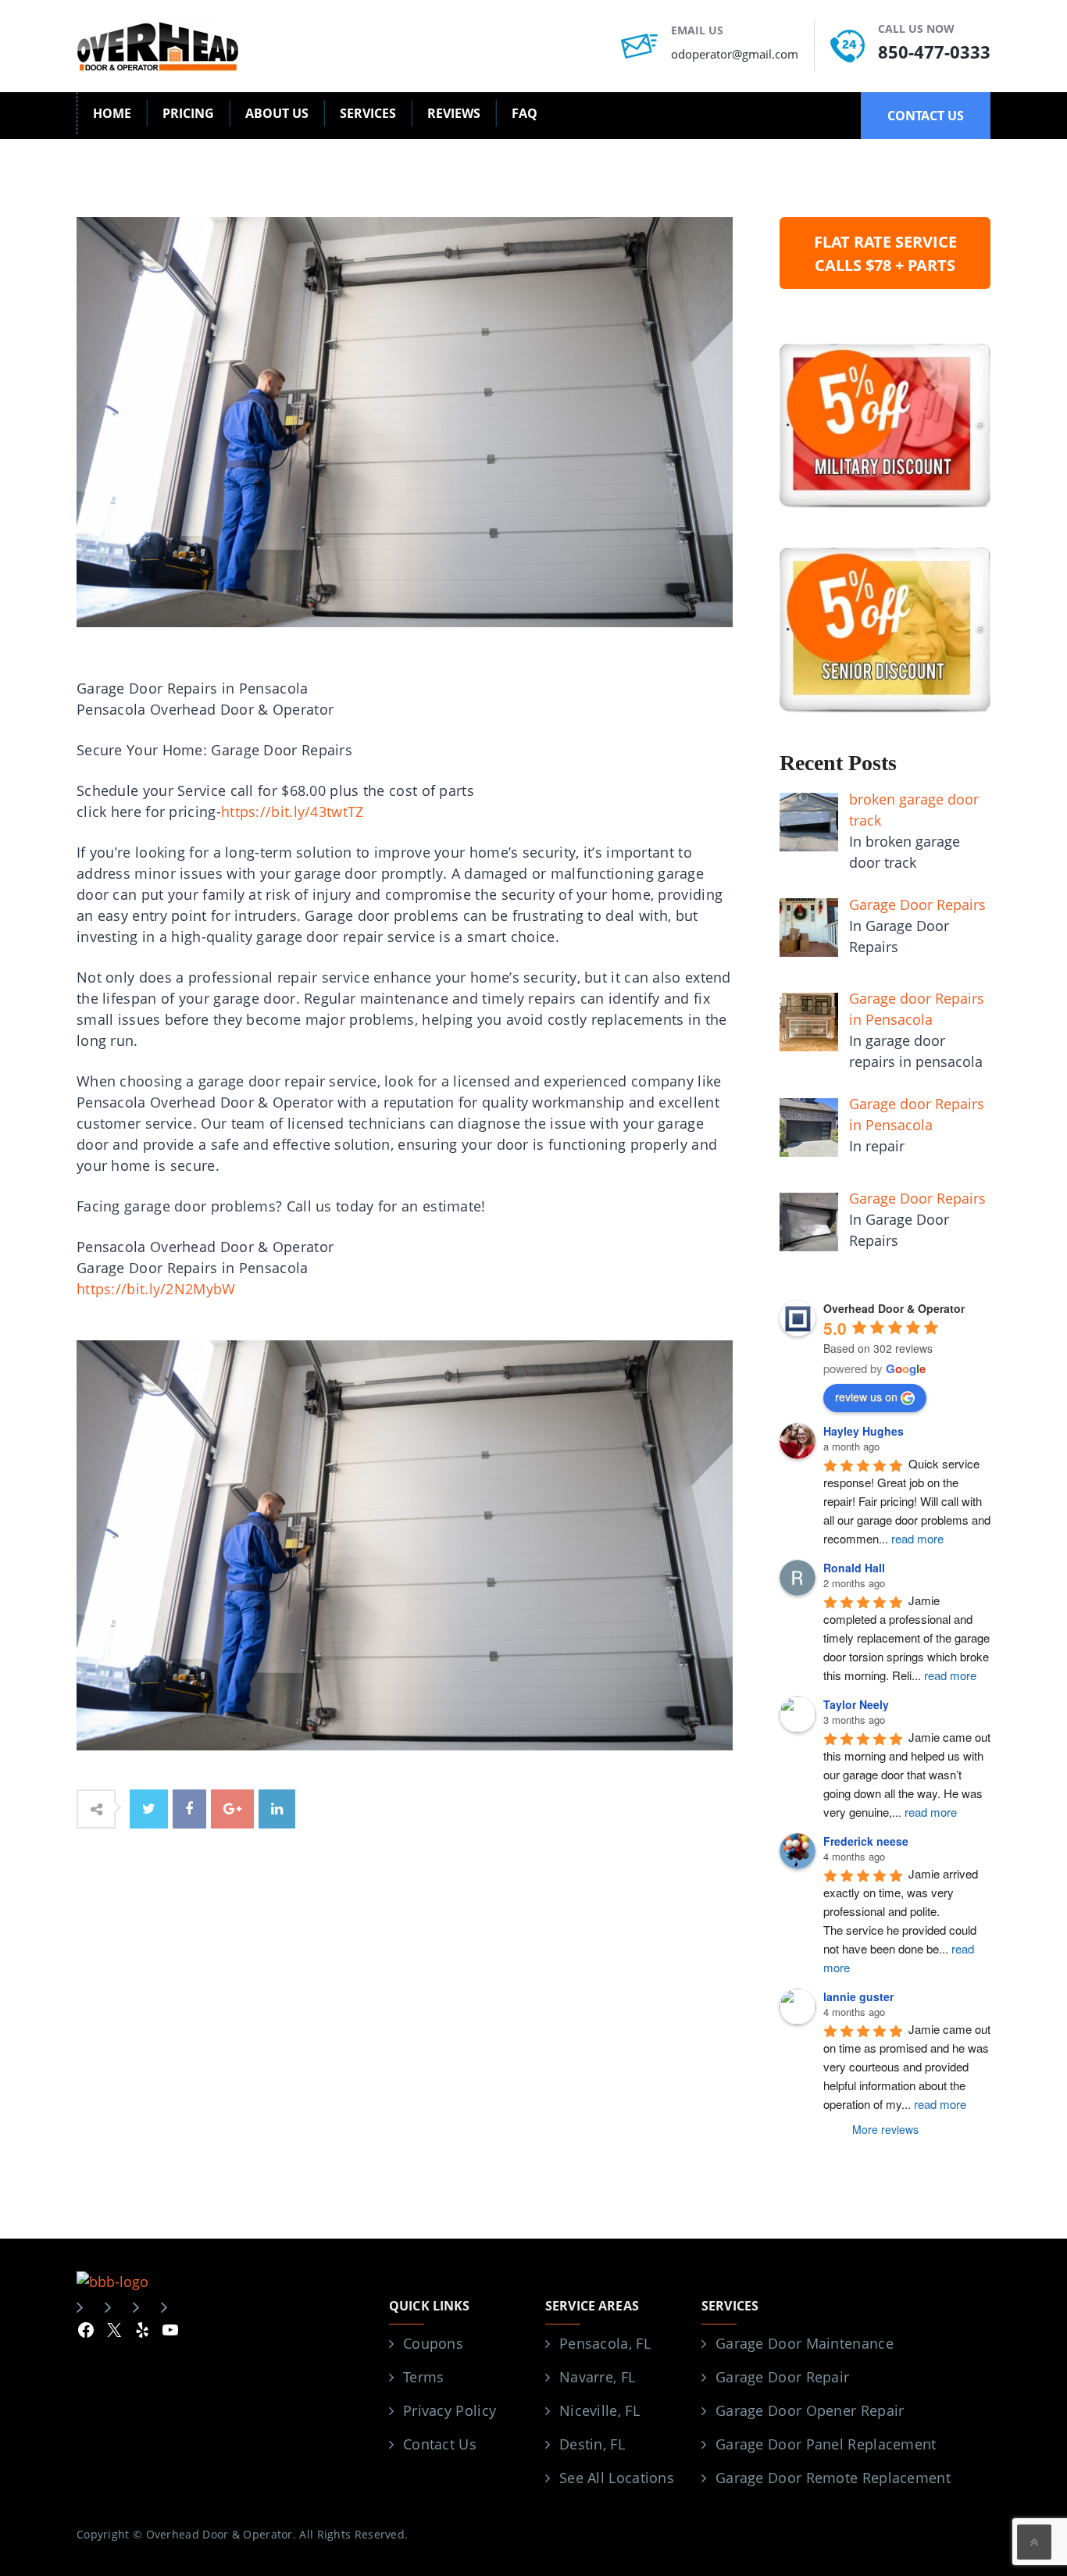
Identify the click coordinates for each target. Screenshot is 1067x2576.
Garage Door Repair (782, 2377)
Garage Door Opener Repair (810, 2410)
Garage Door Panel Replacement (826, 2444)
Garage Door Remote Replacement (833, 2478)
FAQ (525, 113)
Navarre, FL (597, 2377)
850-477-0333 (934, 52)
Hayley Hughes (864, 1431)
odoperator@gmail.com (735, 54)
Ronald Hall (854, 1568)
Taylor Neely (856, 1704)
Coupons (433, 2343)
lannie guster (858, 1996)
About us (277, 113)
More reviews (885, 2129)
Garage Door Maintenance (805, 2343)
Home (112, 113)
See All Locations (617, 2478)
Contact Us (440, 2444)
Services (368, 113)
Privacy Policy (450, 2410)
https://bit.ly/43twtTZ (293, 812)
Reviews (454, 113)
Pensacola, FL (605, 2343)
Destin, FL (592, 2444)
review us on (866, 1397)
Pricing (188, 113)
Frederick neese (866, 1841)
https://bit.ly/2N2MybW (156, 1289)
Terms (424, 2377)
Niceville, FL (600, 2410)
